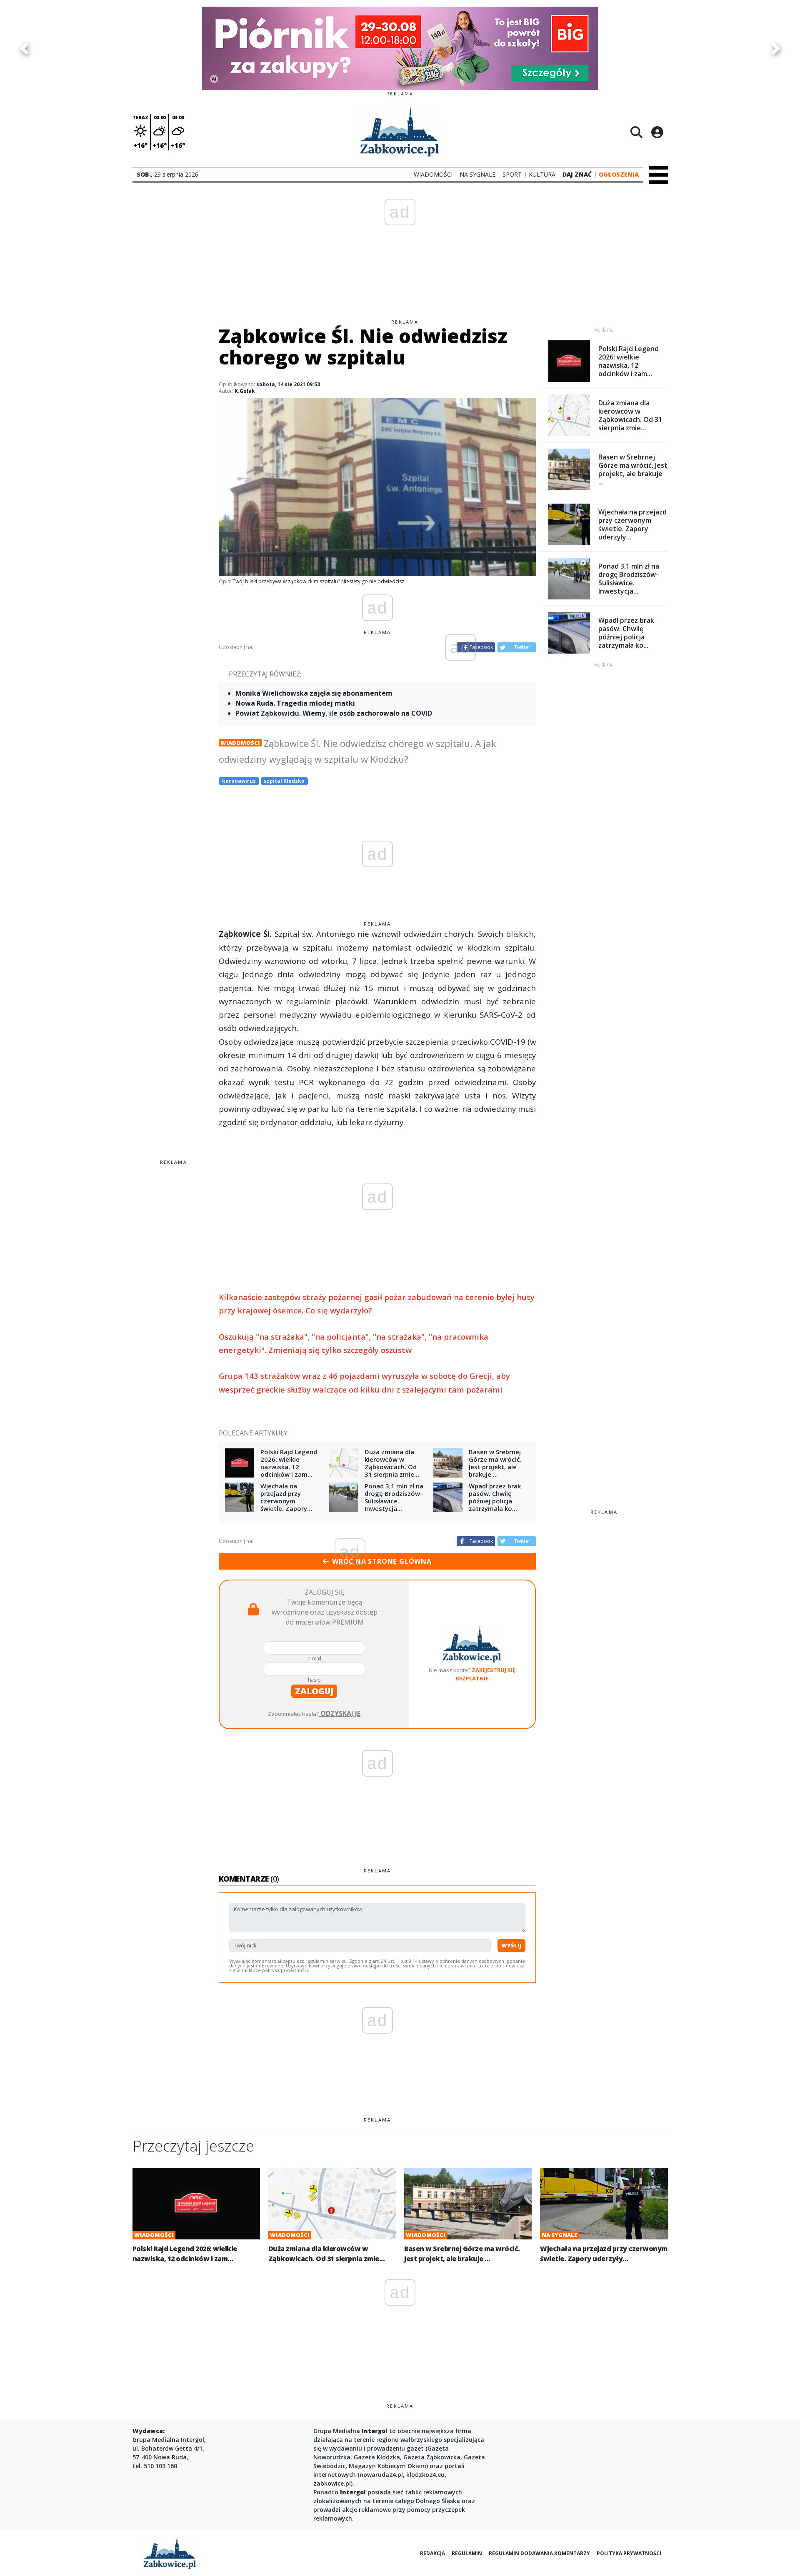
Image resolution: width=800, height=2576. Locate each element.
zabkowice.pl (332, 2483)
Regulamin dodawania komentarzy (539, 2553)
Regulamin (467, 2553)
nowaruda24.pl (381, 2475)
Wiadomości (240, 743)
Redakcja (432, 2553)
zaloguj (314, 1691)
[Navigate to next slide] (776, 48)
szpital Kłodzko (284, 781)
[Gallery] (400, 48)
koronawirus (239, 781)
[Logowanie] (657, 132)
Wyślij (511, 1945)
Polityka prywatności (629, 2553)
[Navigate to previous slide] (24, 48)
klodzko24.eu (425, 2475)
